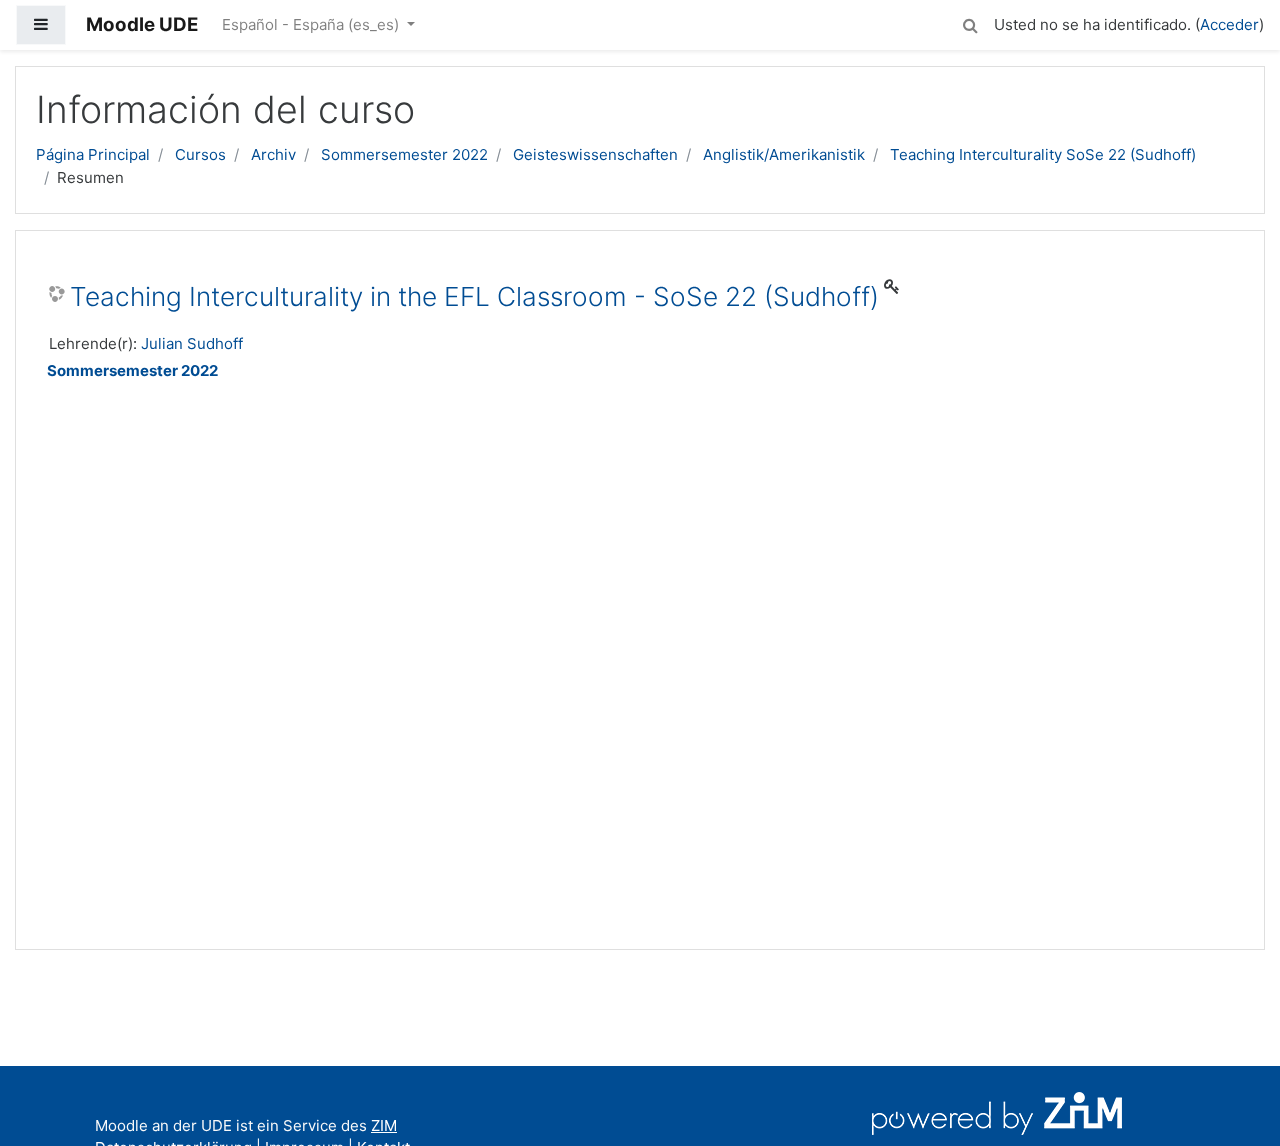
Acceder (1229, 24)
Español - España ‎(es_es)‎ (312, 24)
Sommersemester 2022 (404, 154)
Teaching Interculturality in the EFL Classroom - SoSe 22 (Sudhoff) (474, 296)
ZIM (384, 1125)
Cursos (200, 154)
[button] (970, 22)
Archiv (273, 154)
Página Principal (93, 154)
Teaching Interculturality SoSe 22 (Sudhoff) (1043, 154)
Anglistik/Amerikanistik (784, 154)
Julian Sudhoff (192, 343)
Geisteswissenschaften (595, 154)
